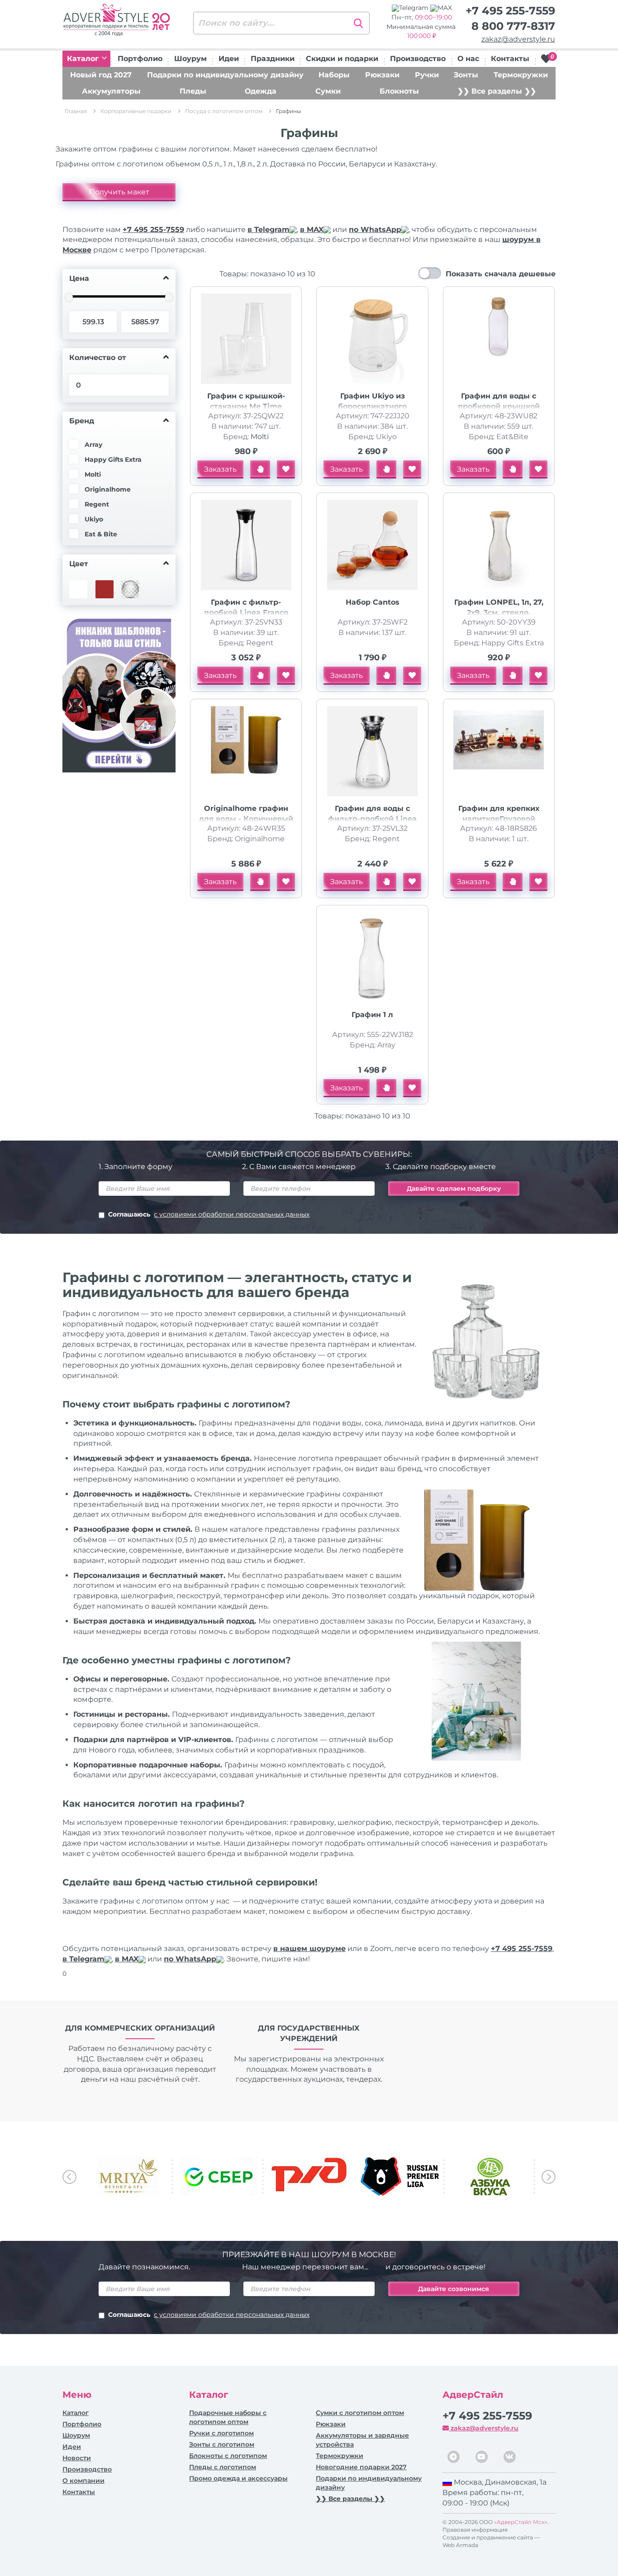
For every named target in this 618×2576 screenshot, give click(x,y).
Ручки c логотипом (221, 2433)
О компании (83, 2481)
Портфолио (140, 59)
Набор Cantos (373, 602)
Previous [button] (69, 2177)
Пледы (193, 91)
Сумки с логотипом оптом (360, 2413)
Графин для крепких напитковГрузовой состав (499, 819)
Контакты (510, 59)
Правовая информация (475, 2530)
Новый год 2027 (101, 75)
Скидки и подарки (342, 59)
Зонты (466, 75)
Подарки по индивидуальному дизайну (225, 75)
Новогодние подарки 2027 (361, 2467)
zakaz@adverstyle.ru (518, 39)
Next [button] (549, 2177)
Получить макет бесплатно (119, 194)
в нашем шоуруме (309, 1949)
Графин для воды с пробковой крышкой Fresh (499, 406)
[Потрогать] (260, 469)
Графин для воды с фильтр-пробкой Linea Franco (372, 819)
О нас (468, 59)
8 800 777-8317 (513, 26)
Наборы (334, 75)
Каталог (84, 59)
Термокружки (521, 75)
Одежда (261, 91)
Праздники (273, 59)
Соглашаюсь (209, 1214)
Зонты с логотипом (222, 2444)
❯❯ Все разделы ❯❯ (497, 91)
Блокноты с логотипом (228, 2456)
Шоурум (190, 59)
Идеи (229, 59)
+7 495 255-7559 (510, 11)
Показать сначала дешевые (501, 274)
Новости (77, 2458)
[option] (128, 2176)
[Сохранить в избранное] (286, 469)
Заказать (220, 469)
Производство (418, 59)
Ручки (427, 75)
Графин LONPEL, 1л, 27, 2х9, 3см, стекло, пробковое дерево (499, 613)
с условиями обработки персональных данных (232, 1214)
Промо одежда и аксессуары (238, 2478)
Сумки (328, 91)
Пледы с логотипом (223, 2467)
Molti (260, 437)
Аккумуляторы (111, 91)
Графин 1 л (372, 1015)
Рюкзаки (382, 75)
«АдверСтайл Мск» (521, 2522)
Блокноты (399, 91)
